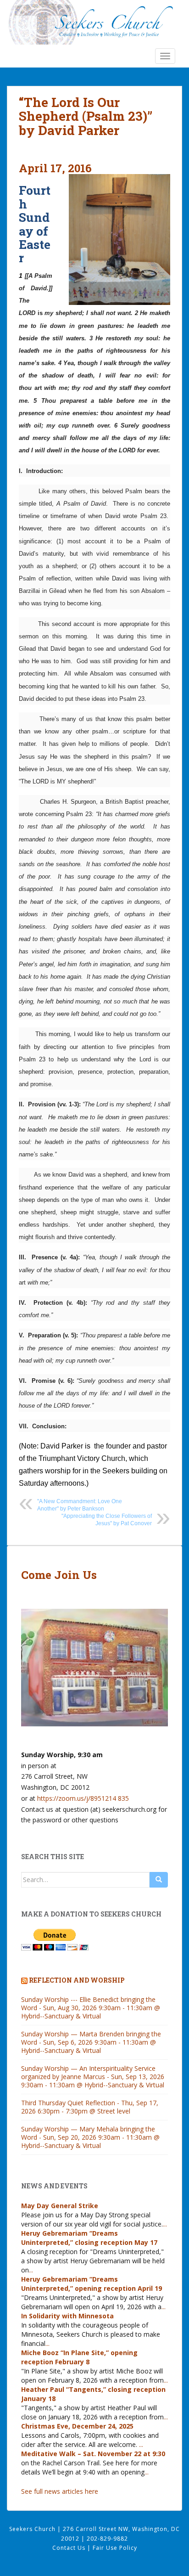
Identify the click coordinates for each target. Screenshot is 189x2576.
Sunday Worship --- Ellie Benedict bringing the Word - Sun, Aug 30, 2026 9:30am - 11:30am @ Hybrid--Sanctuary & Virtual (91, 2008)
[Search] (159, 1880)
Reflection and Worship (77, 1980)
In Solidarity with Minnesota (67, 2316)
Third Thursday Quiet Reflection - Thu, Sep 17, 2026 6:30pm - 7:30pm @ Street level (90, 2107)
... (165, 2224)
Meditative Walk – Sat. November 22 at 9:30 (93, 2454)
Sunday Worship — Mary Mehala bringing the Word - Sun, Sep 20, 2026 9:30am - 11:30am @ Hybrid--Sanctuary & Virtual (90, 2137)
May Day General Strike (60, 2206)
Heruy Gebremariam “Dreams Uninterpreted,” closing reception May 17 (89, 2238)
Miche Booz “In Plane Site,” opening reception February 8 (79, 2357)
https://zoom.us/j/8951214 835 (83, 1798)
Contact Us (70, 2548)
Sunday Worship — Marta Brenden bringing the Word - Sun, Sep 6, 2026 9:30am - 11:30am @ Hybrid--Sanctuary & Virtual (91, 2042)
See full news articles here (60, 2491)
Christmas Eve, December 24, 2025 (77, 2426)
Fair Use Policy (115, 2548)
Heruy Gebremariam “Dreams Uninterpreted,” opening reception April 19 (92, 2284)
